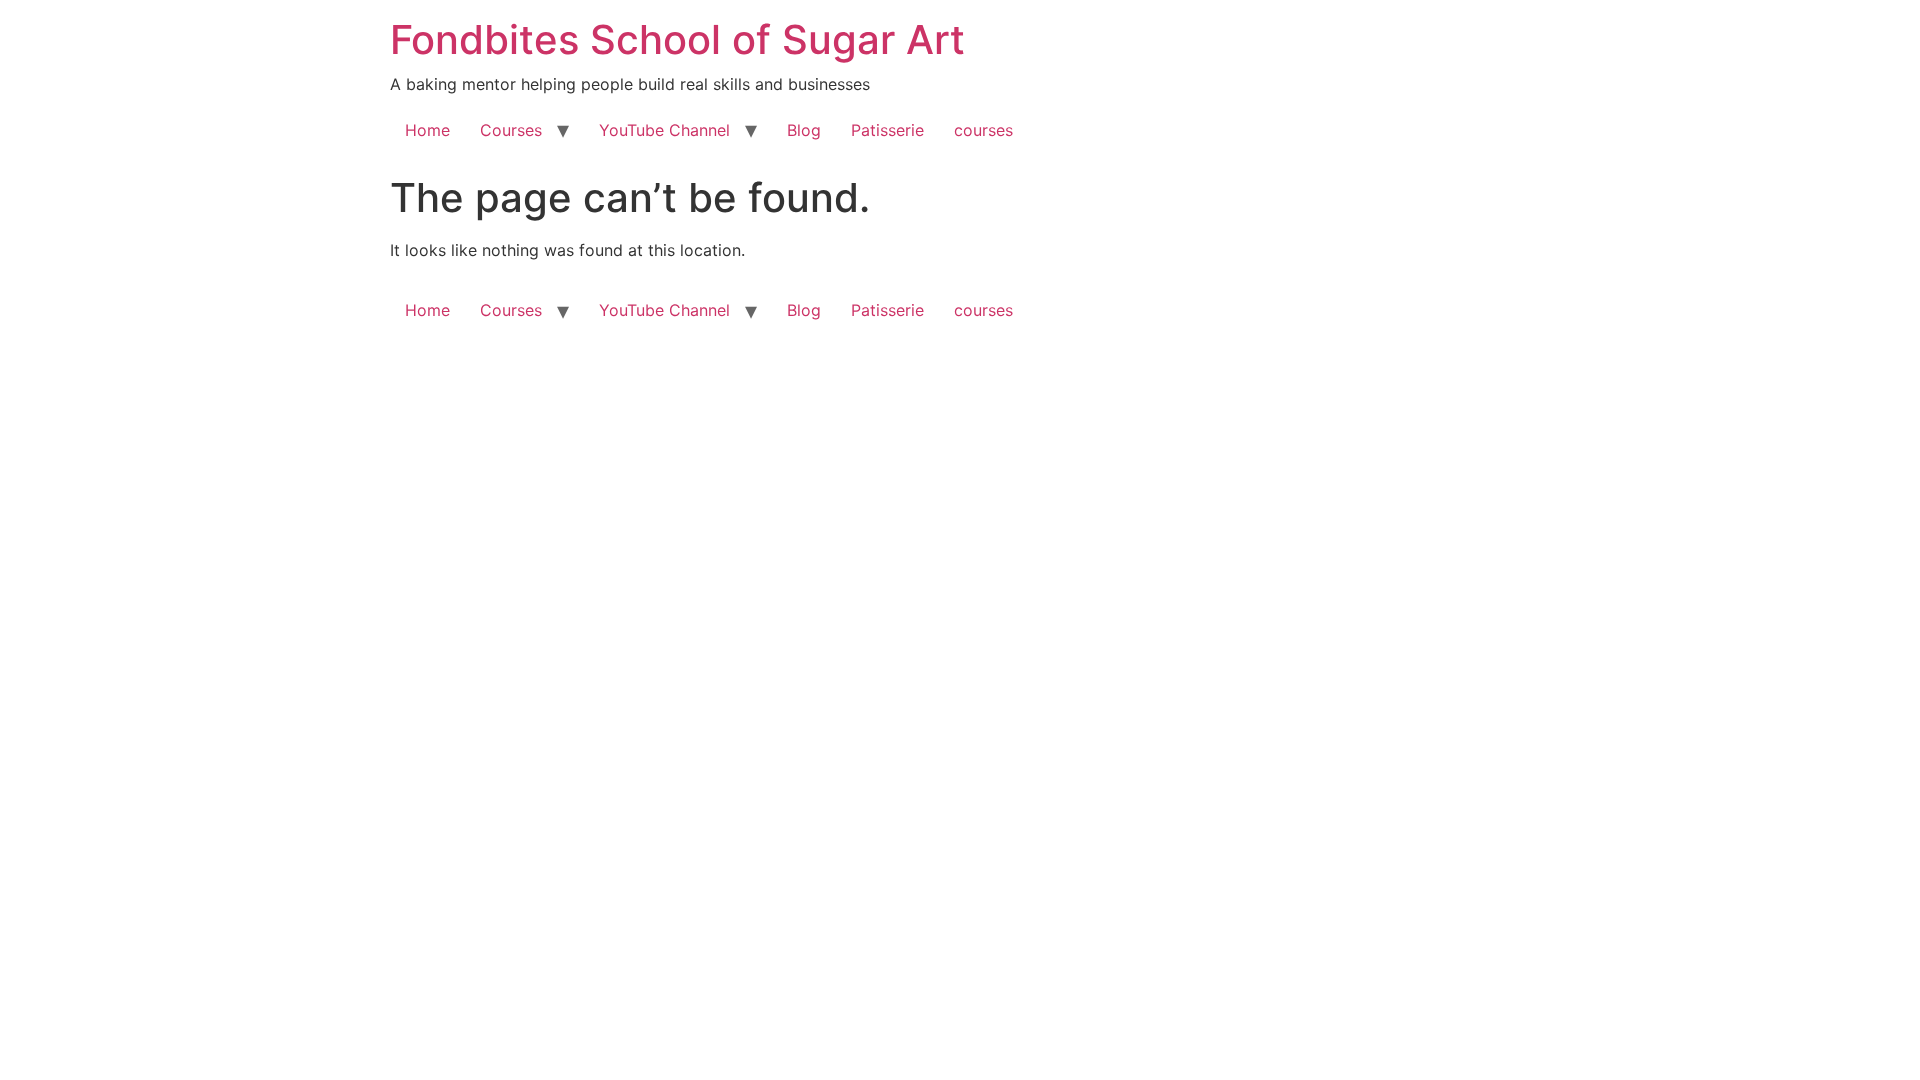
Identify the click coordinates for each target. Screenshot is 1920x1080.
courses (983, 130)
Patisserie (887, 130)
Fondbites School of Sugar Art (677, 39)
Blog (804, 130)
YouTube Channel (664, 130)
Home (427, 130)
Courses (511, 130)
